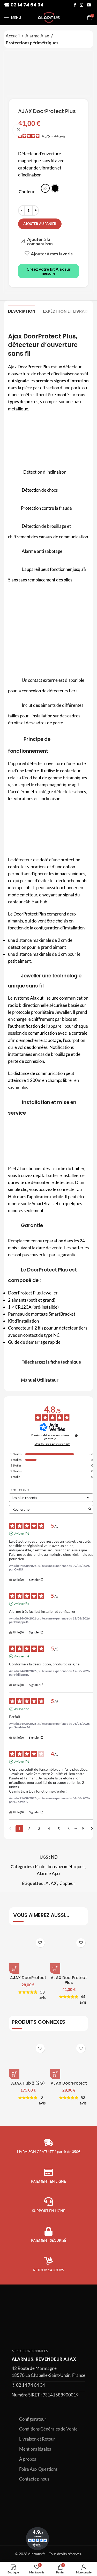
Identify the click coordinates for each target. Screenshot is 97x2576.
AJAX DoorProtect (28, 1978)
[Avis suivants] (92, 1829)
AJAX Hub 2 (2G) (28, 2083)
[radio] (45, 188)
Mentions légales (35, 2449)
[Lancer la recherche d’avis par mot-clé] (90, 1509)
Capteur (67, 1883)
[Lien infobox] (48, 2379)
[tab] (22, 311)
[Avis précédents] (10, 1828)
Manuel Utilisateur (40, 1380)
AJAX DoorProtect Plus (69, 1980)
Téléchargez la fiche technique (51, 1362)
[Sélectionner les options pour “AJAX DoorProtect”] (14, 1969)
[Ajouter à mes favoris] (40, 1943)
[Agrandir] (19, 130)
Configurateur (33, 2419)
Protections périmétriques (32, 43)
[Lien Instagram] (81, 5)
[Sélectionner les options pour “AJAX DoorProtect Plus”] (55, 1969)
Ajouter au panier (40, 224)
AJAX (51, 1883)
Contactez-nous (34, 2479)
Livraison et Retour (37, 2439)
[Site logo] (48, 17)
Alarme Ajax (37, 36)
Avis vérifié (22, 1533)
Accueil (13, 36)
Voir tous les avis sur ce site (53, 1444)
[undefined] (76, 1436)
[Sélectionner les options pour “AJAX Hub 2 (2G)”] (14, 2074)
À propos (28, 2459)
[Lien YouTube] (89, 5)
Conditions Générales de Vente (48, 2429)
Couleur (27, 192)
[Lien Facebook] (75, 5)
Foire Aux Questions (38, 2469)
